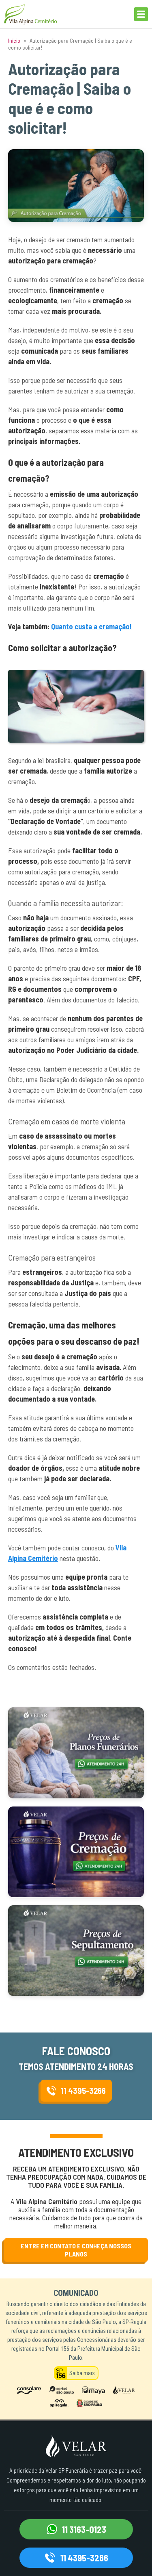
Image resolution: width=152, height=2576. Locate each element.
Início (14, 40)
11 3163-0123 (84, 2529)
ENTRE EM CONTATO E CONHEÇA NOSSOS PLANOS (76, 2250)
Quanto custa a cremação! (91, 626)
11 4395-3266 (83, 2091)
